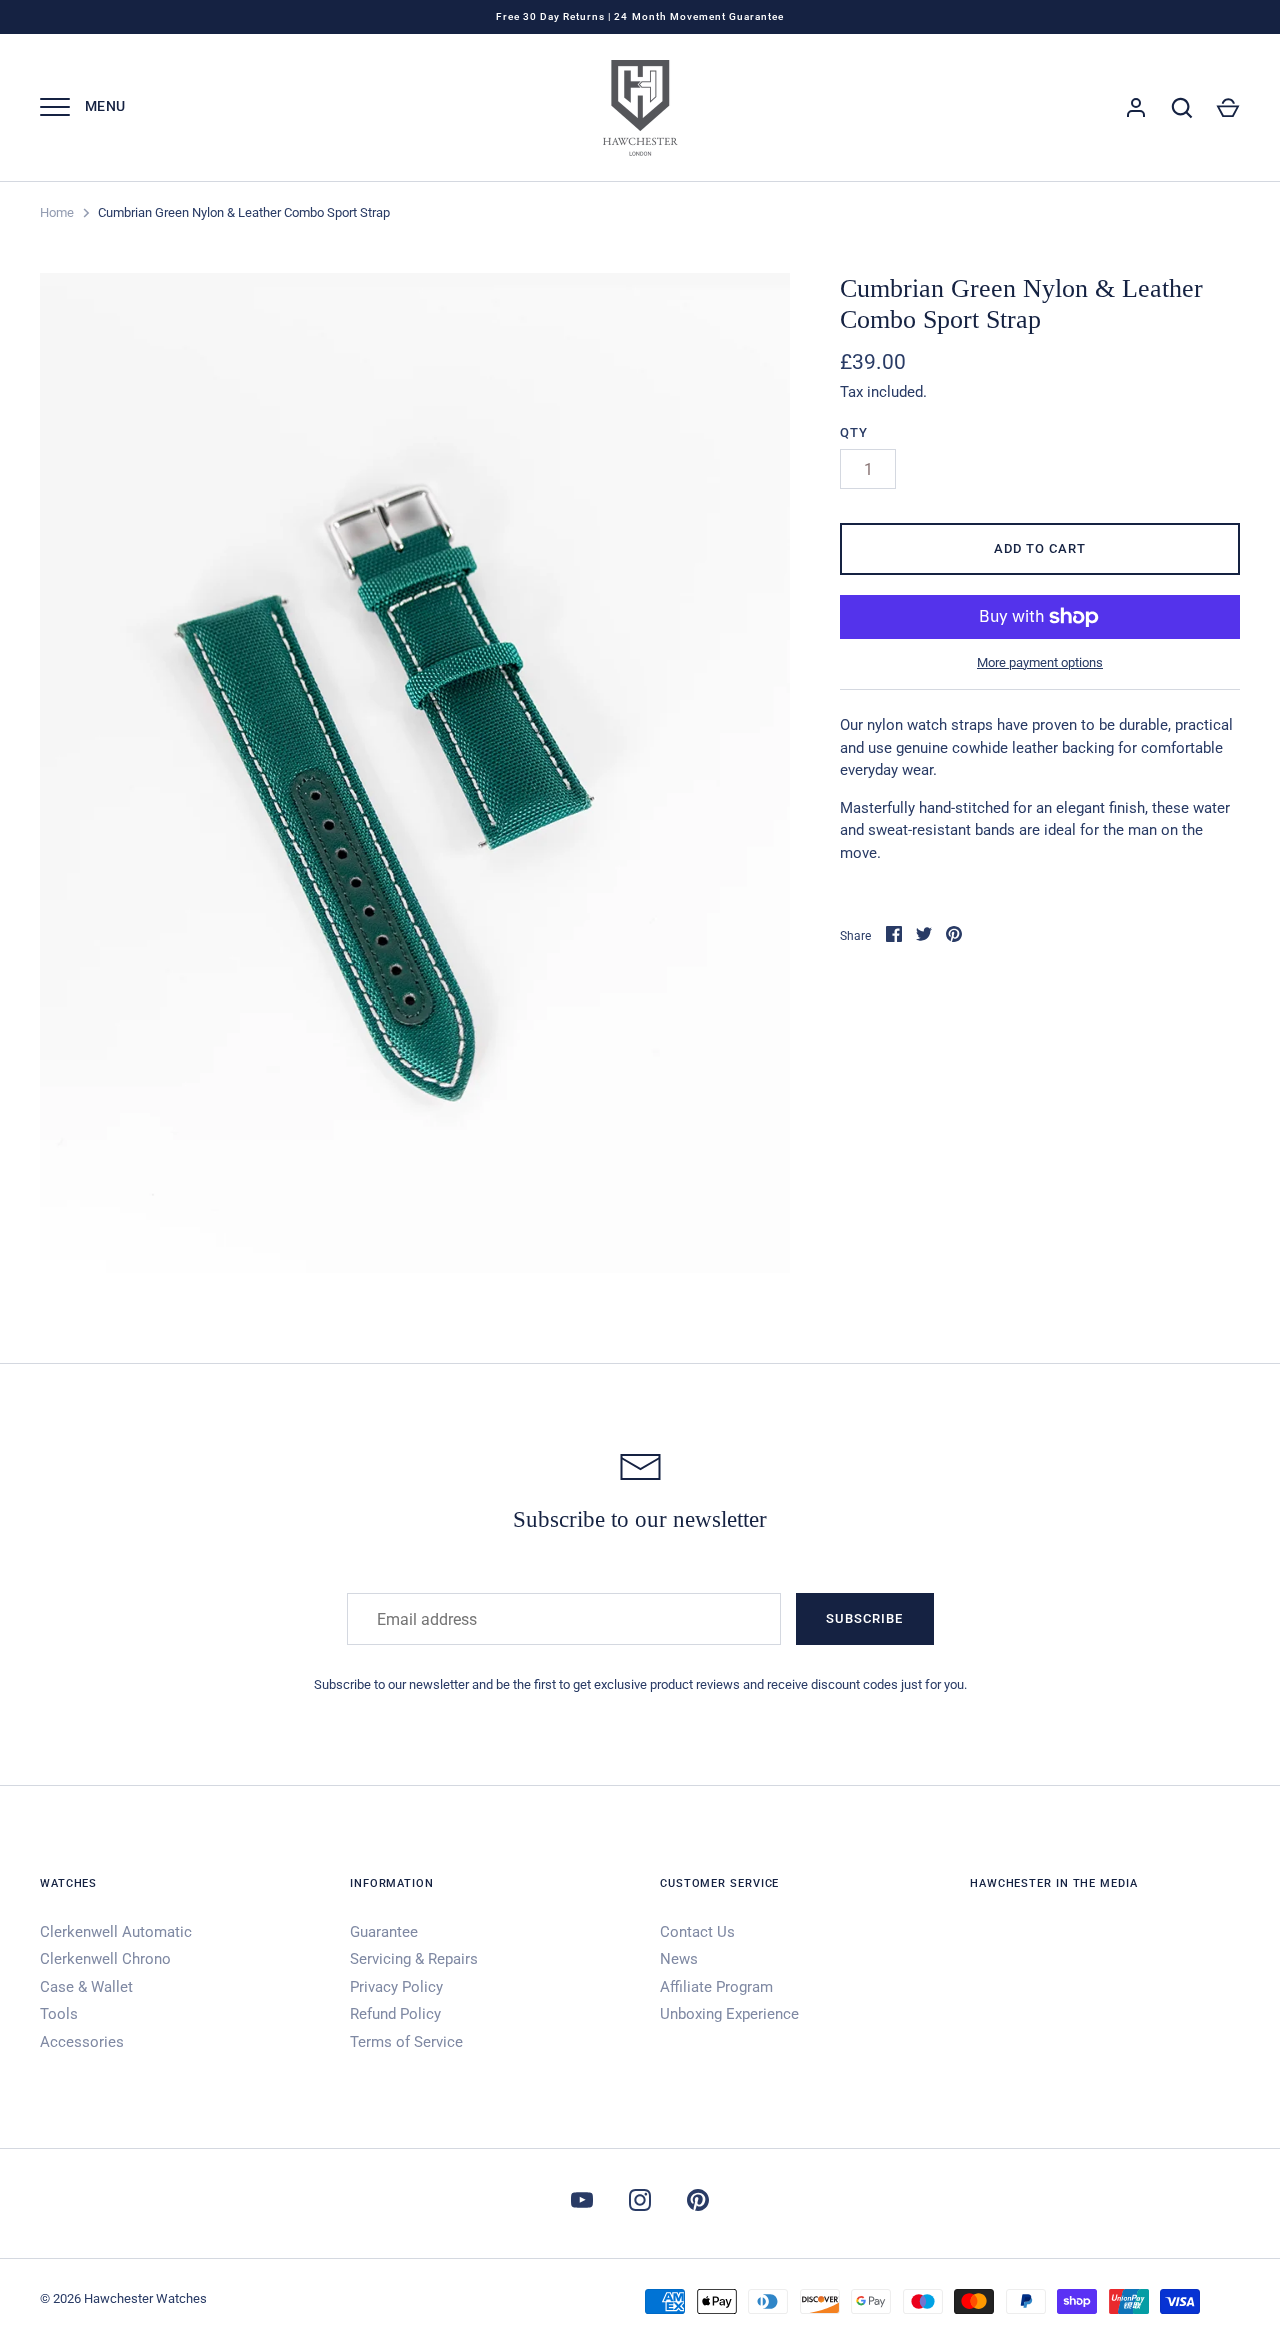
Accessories (82, 2042)
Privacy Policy (396, 1987)
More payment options (1040, 662)
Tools (59, 2014)
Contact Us (697, 1932)
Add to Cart (1040, 548)
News (679, 1959)
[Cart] (1228, 108)
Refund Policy (395, 2014)
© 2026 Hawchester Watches (123, 2298)
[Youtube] (582, 2203)
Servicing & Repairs (414, 1959)
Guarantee (384, 1932)
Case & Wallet (86, 1987)
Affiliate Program (716, 1987)
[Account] (1136, 108)
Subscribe (864, 1618)
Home (57, 212)
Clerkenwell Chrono (105, 1959)
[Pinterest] (698, 2203)
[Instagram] (640, 2203)
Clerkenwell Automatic (116, 1932)
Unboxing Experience (729, 2014)
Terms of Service (406, 2042)
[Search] (1182, 108)
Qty (854, 432)
